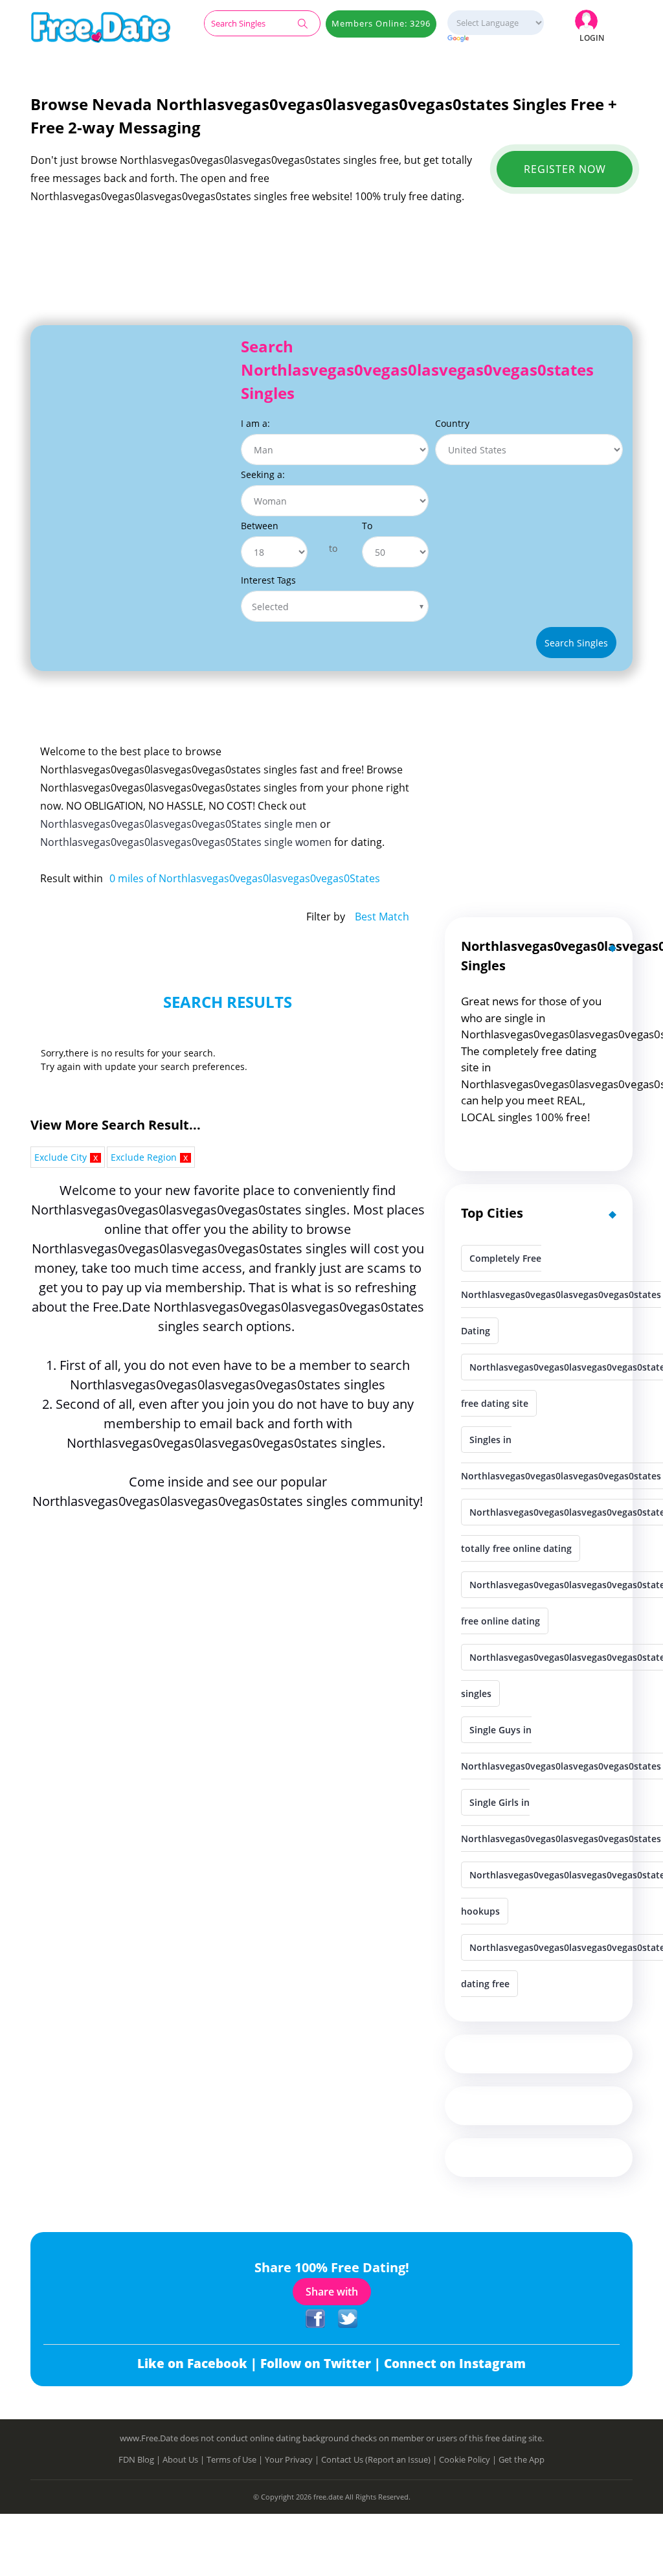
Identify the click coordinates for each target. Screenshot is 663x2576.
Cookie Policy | (469, 2459)
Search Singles (576, 643)
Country (452, 423)
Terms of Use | (236, 2459)
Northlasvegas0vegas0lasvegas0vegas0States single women (186, 842)
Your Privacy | (293, 2459)
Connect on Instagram (455, 2364)
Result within (72, 878)
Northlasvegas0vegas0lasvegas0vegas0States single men (179, 824)
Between (260, 526)
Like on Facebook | (199, 2364)
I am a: (255, 423)
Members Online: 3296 (381, 23)
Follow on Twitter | (322, 2364)
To (367, 526)
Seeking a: (263, 474)
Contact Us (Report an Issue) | (380, 2459)
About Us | (185, 2459)
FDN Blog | (140, 2459)
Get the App (522, 2459)
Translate (495, 39)
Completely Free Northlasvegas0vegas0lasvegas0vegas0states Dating (561, 1294)
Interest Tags (268, 580)
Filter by (326, 917)
